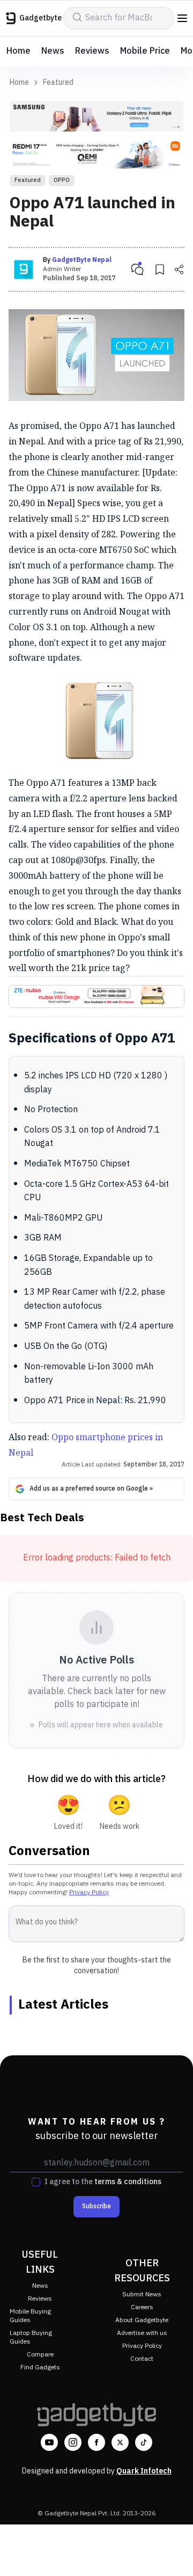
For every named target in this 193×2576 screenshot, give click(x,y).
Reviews (92, 51)
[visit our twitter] (120, 2442)
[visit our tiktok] (144, 2442)
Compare (40, 2355)
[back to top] (174, 2552)
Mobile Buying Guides (30, 2316)
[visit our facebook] (96, 2442)
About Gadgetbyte (142, 2320)
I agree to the (103, 2182)
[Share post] (179, 269)
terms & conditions (128, 2182)
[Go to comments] (137, 269)
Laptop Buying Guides (31, 2337)
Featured (58, 83)
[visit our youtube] (49, 2442)
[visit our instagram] (73, 2442)
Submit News (142, 2294)
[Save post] (160, 269)
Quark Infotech (144, 2471)
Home (18, 51)
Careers (142, 2307)
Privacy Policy (89, 1892)
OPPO (62, 180)
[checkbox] (36, 2182)
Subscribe (96, 2206)
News (53, 51)
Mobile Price (145, 51)
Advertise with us (142, 2333)
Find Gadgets (40, 2367)
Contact (142, 2359)
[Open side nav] (182, 18)
